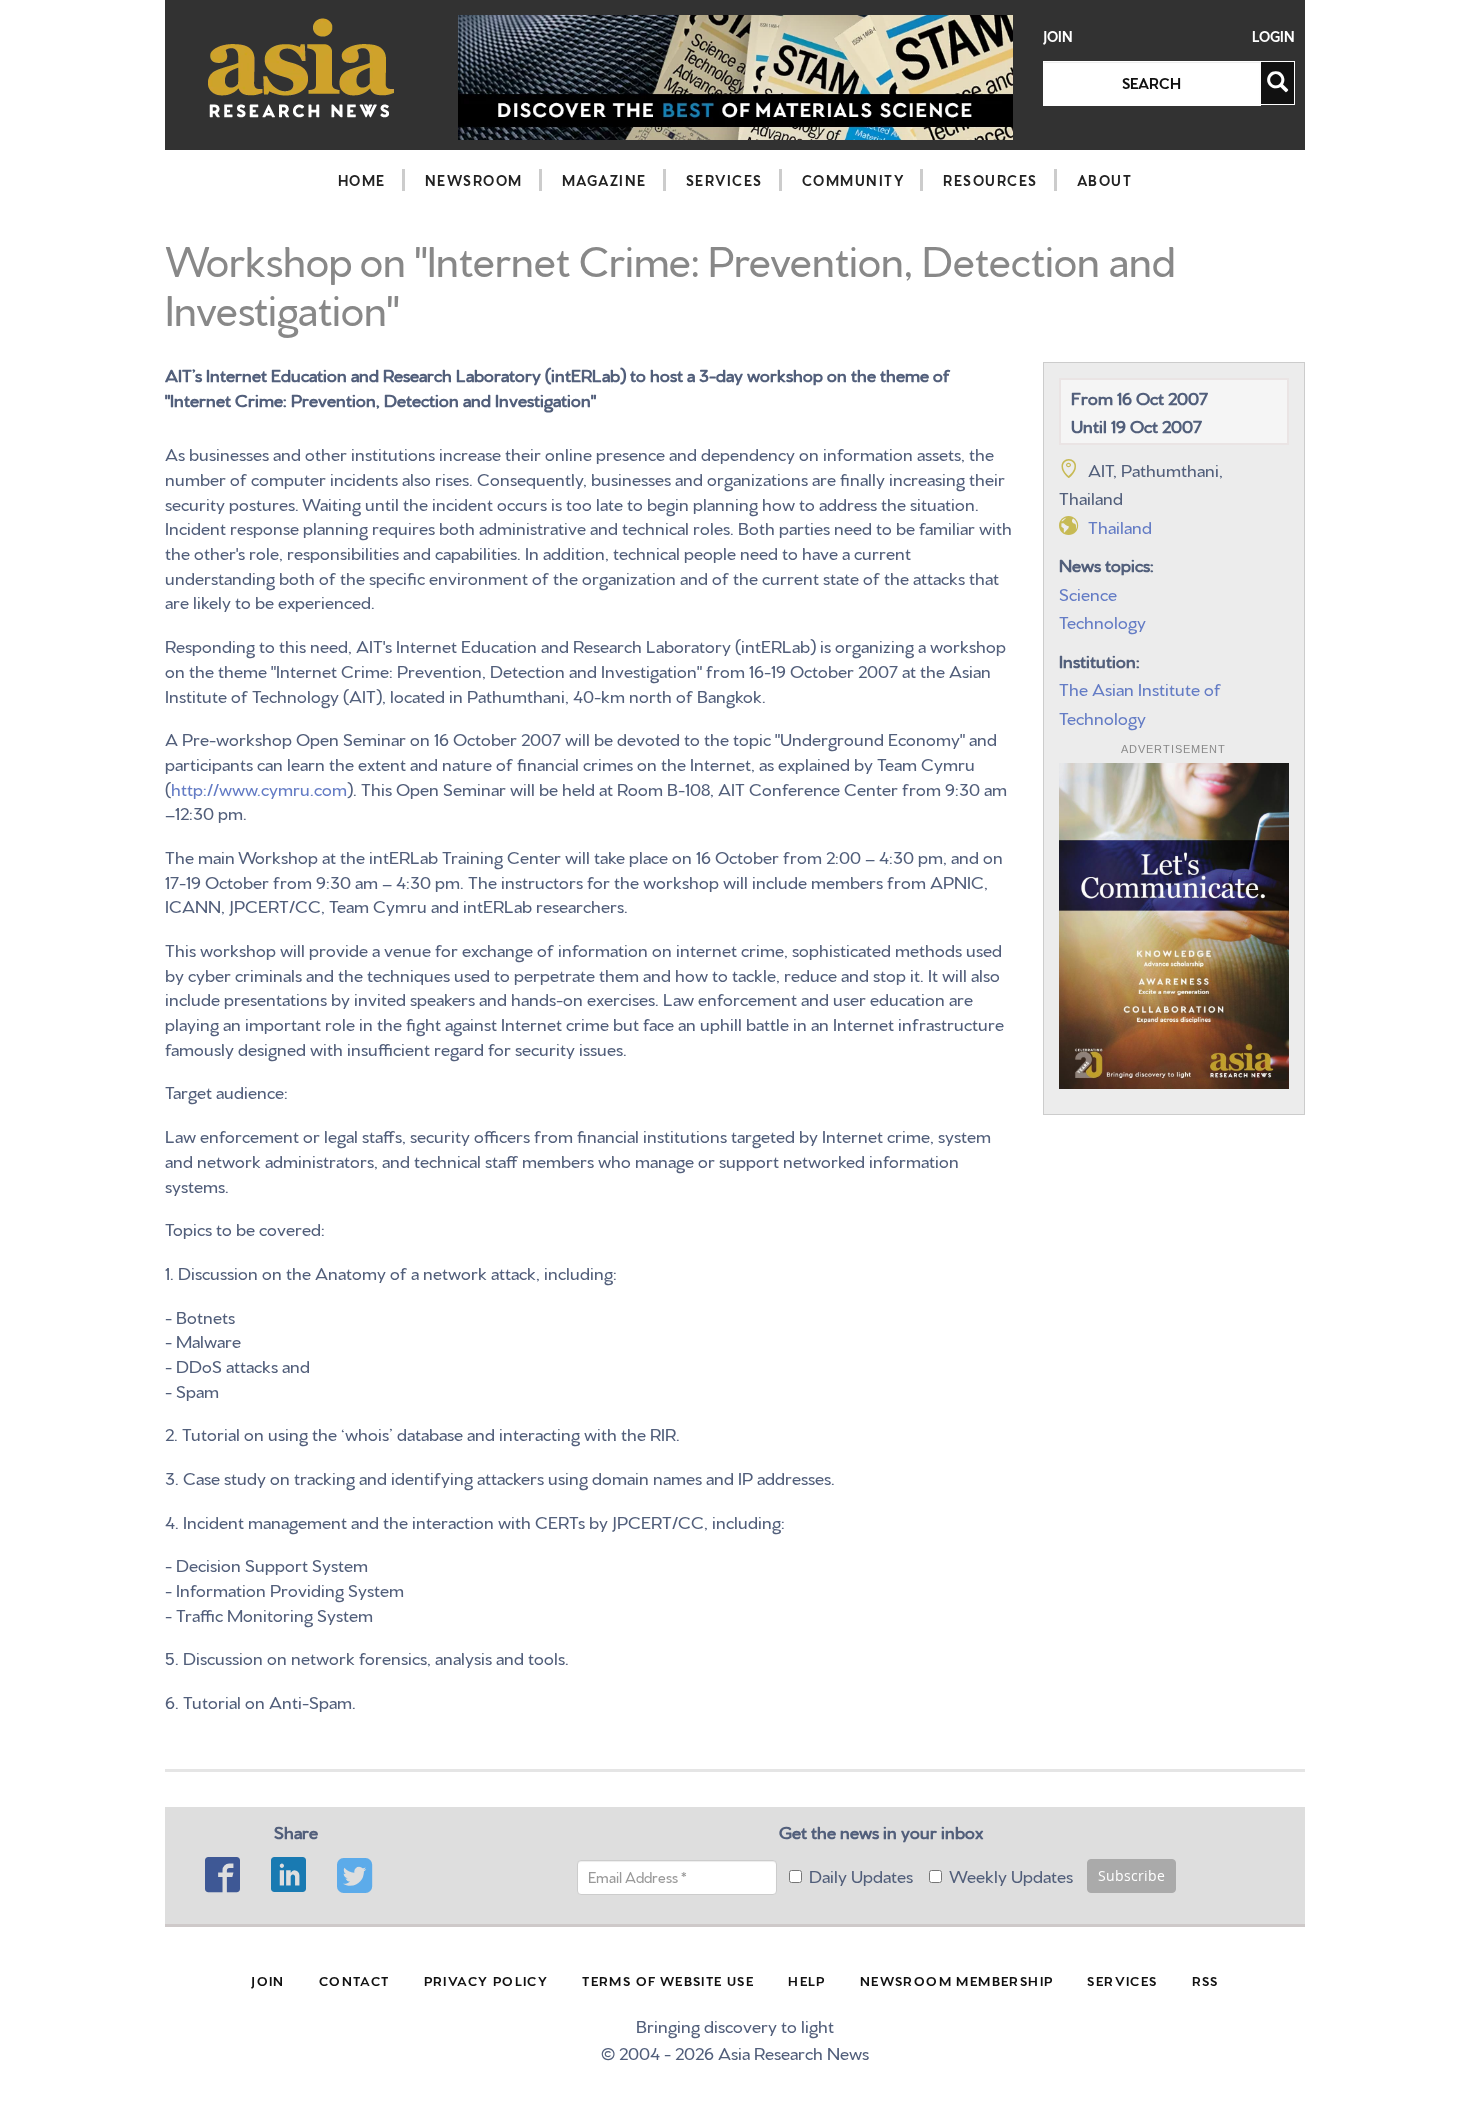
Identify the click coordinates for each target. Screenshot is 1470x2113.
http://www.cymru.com (259, 787)
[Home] (301, 67)
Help (807, 1980)
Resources (990, 180)
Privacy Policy (486, 1980)
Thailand (1120, 525)
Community (853, 180)
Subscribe (1131, 1875)
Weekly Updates (1011, 1874)
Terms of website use (668, 1980)
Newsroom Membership (957, 1980)
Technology (1102, 620)
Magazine (604, 180)
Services (724, 180)
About (1105, 180)
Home (362, 180)
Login (1273, 36)
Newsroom (474, 180)
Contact (354, 1980)
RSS (1205, 1980)
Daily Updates (861, 1874)
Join (1058, 36)
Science (1088, 592)
